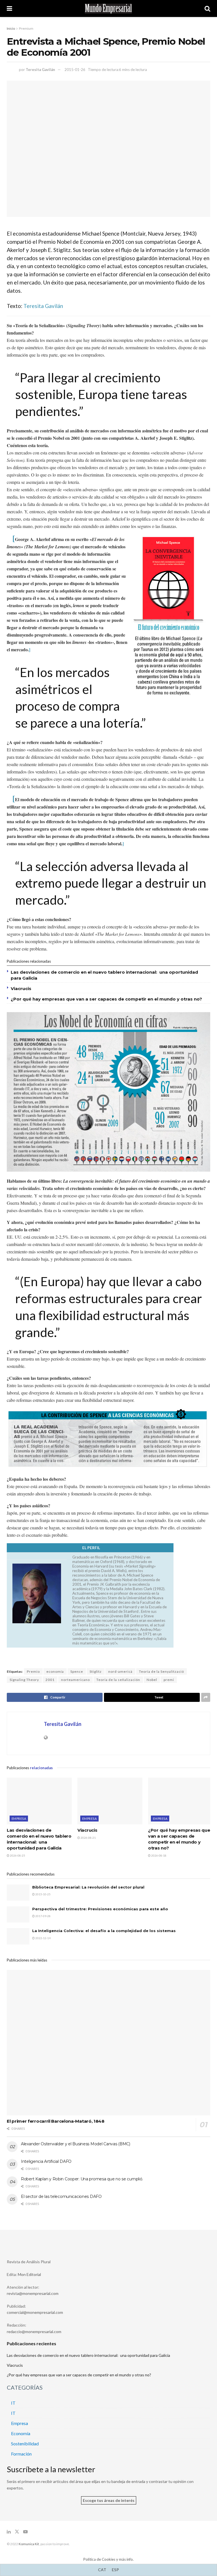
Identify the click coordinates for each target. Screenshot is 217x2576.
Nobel (152, 1680)
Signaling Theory (24, 1680)
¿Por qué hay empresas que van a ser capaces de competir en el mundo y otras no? (106, 999)
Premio (33, 1671)
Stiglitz (96, 1671)
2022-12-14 (43, 1938)
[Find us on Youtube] (25, 2532)
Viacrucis (21, 989)
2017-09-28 (43, 1916)
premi (169, 1680)
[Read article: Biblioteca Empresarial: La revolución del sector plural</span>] (18, 1893)
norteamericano (75, 1680)
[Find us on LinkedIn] (9, 2532)
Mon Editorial (29, 2274)
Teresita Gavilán (40, 70)
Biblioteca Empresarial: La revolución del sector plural (88, 1887)
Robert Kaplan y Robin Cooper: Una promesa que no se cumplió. (82, 2179)
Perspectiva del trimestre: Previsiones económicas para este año (100, 1909)
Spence (77, 1671)
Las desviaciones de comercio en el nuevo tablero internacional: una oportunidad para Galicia (88, 2355)
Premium (26, 28)
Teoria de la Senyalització (161, 1671)
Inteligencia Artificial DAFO (46, 2161)
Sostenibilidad (25, 2444)
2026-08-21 (88, 1838)
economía (55, 1671)
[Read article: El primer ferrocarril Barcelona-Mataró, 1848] (108, 2043)
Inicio (11, 28)
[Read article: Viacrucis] (110, 1801)
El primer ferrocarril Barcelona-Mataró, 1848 (56, 2121)
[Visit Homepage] (108, 9)
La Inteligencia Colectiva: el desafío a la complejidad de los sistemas (104, 1931)
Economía (21, 2433)
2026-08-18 (159, 1855)
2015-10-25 (43, 1894)
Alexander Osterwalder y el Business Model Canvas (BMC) (76, 2144)
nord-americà (120, 1671)
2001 (50, 1680)
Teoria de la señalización (118, 1680)
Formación (21, 2454)
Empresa (19, 1819)
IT (13, 2403)
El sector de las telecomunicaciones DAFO (61, 2196)
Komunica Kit (29, 2544)
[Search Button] (207, 8)
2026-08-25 (17, 1855)
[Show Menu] (9, 8)
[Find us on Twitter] (17, 2532)
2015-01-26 (75, 70)
